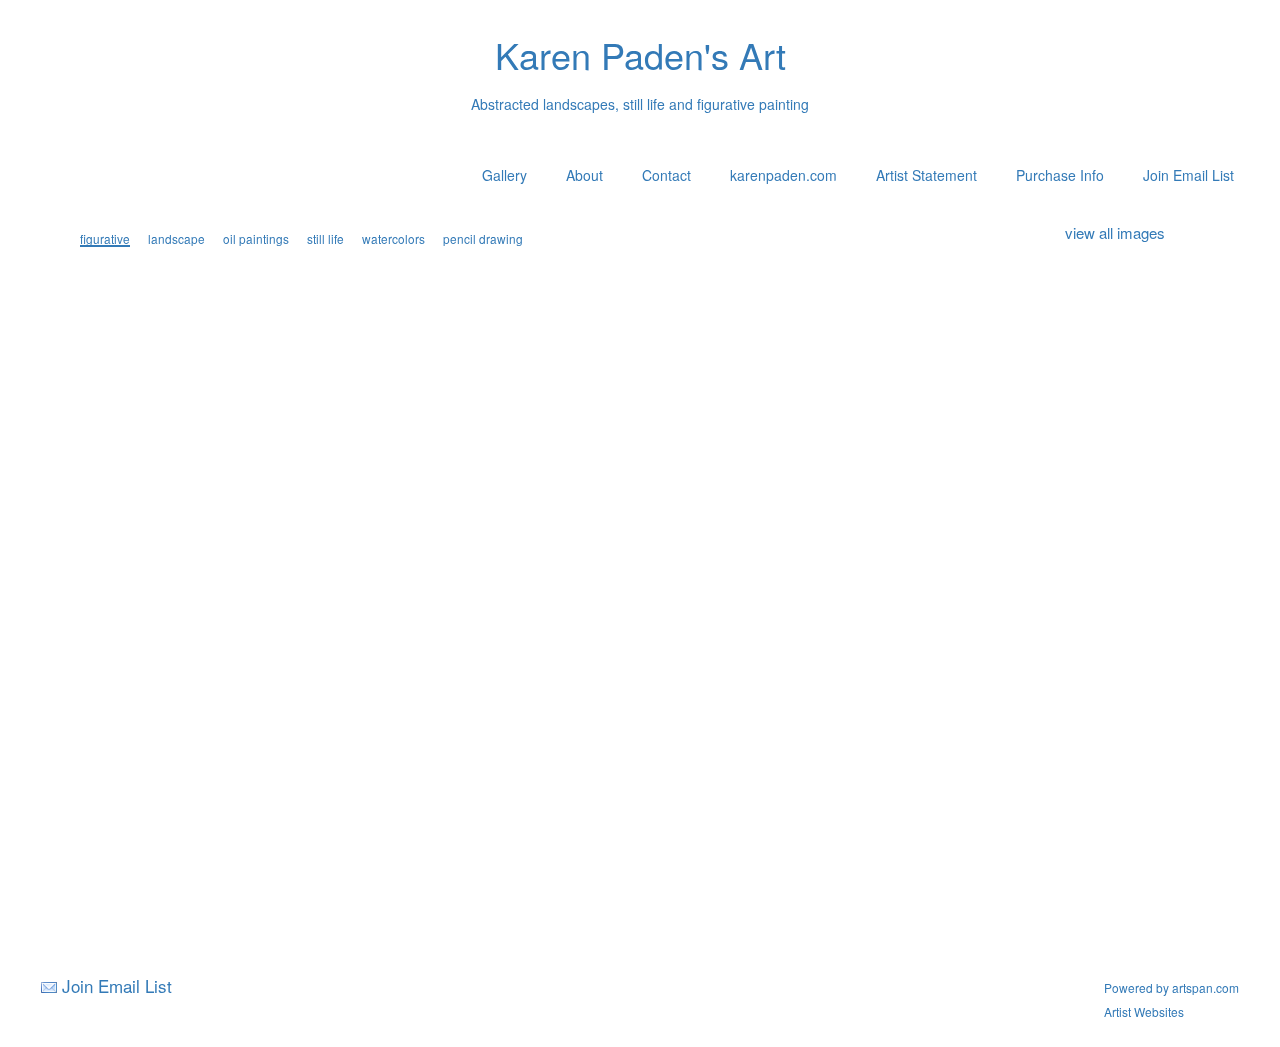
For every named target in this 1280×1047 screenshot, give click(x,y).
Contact (666, 175)
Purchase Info (1060, 175)
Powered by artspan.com (1171, 987)
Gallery (504, 175)
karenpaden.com (783, 175)
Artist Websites (1144, 1011)
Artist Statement (926, 175)
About (584, 175)
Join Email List (1188, 175)
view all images (1115, 232)
